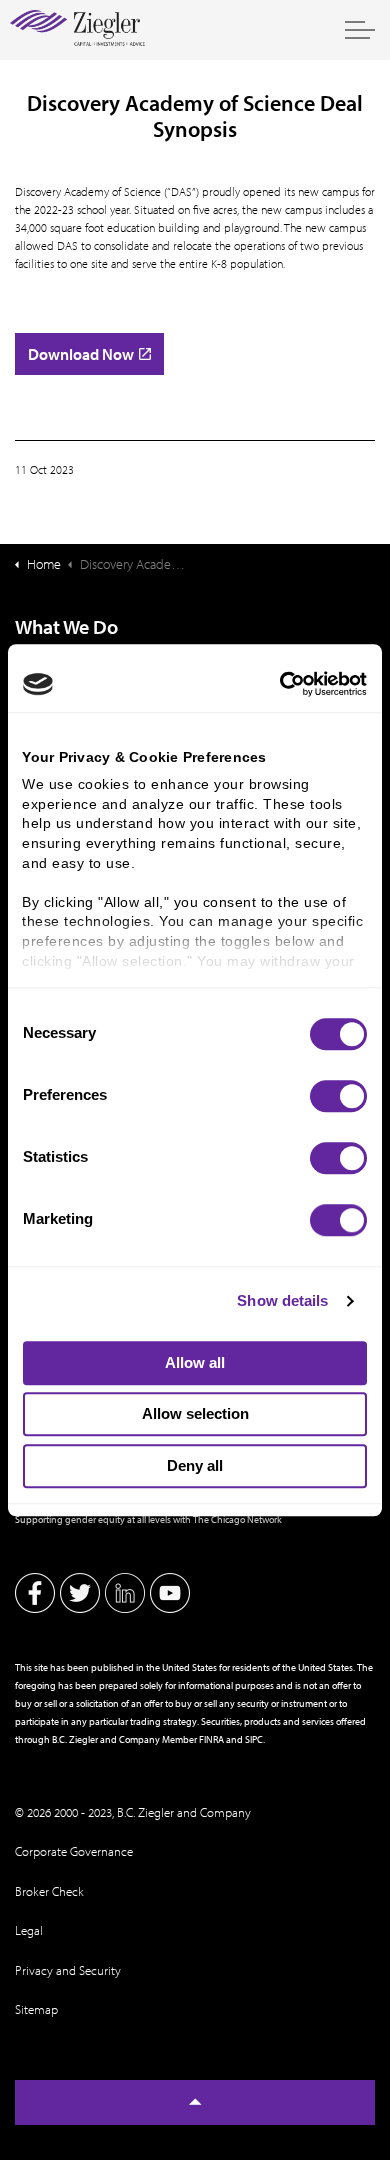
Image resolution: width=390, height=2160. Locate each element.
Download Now (81, 354)
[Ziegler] (77, 30)
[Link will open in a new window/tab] (35, 1593)
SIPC (254, 1739)
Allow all (195, 1362)
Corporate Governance (74, 1851)
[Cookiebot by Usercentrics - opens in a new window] (280, 684)
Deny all (195, 1465)
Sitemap (36, 2009)
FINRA (211, 1739)
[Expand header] (360, 30)
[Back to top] (195, 2102)
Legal (29, 1930)
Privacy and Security (68, 1970)
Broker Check (49, 1891)
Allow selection (195, 1413)
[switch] (338, 1096)
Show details (282, 1300)
